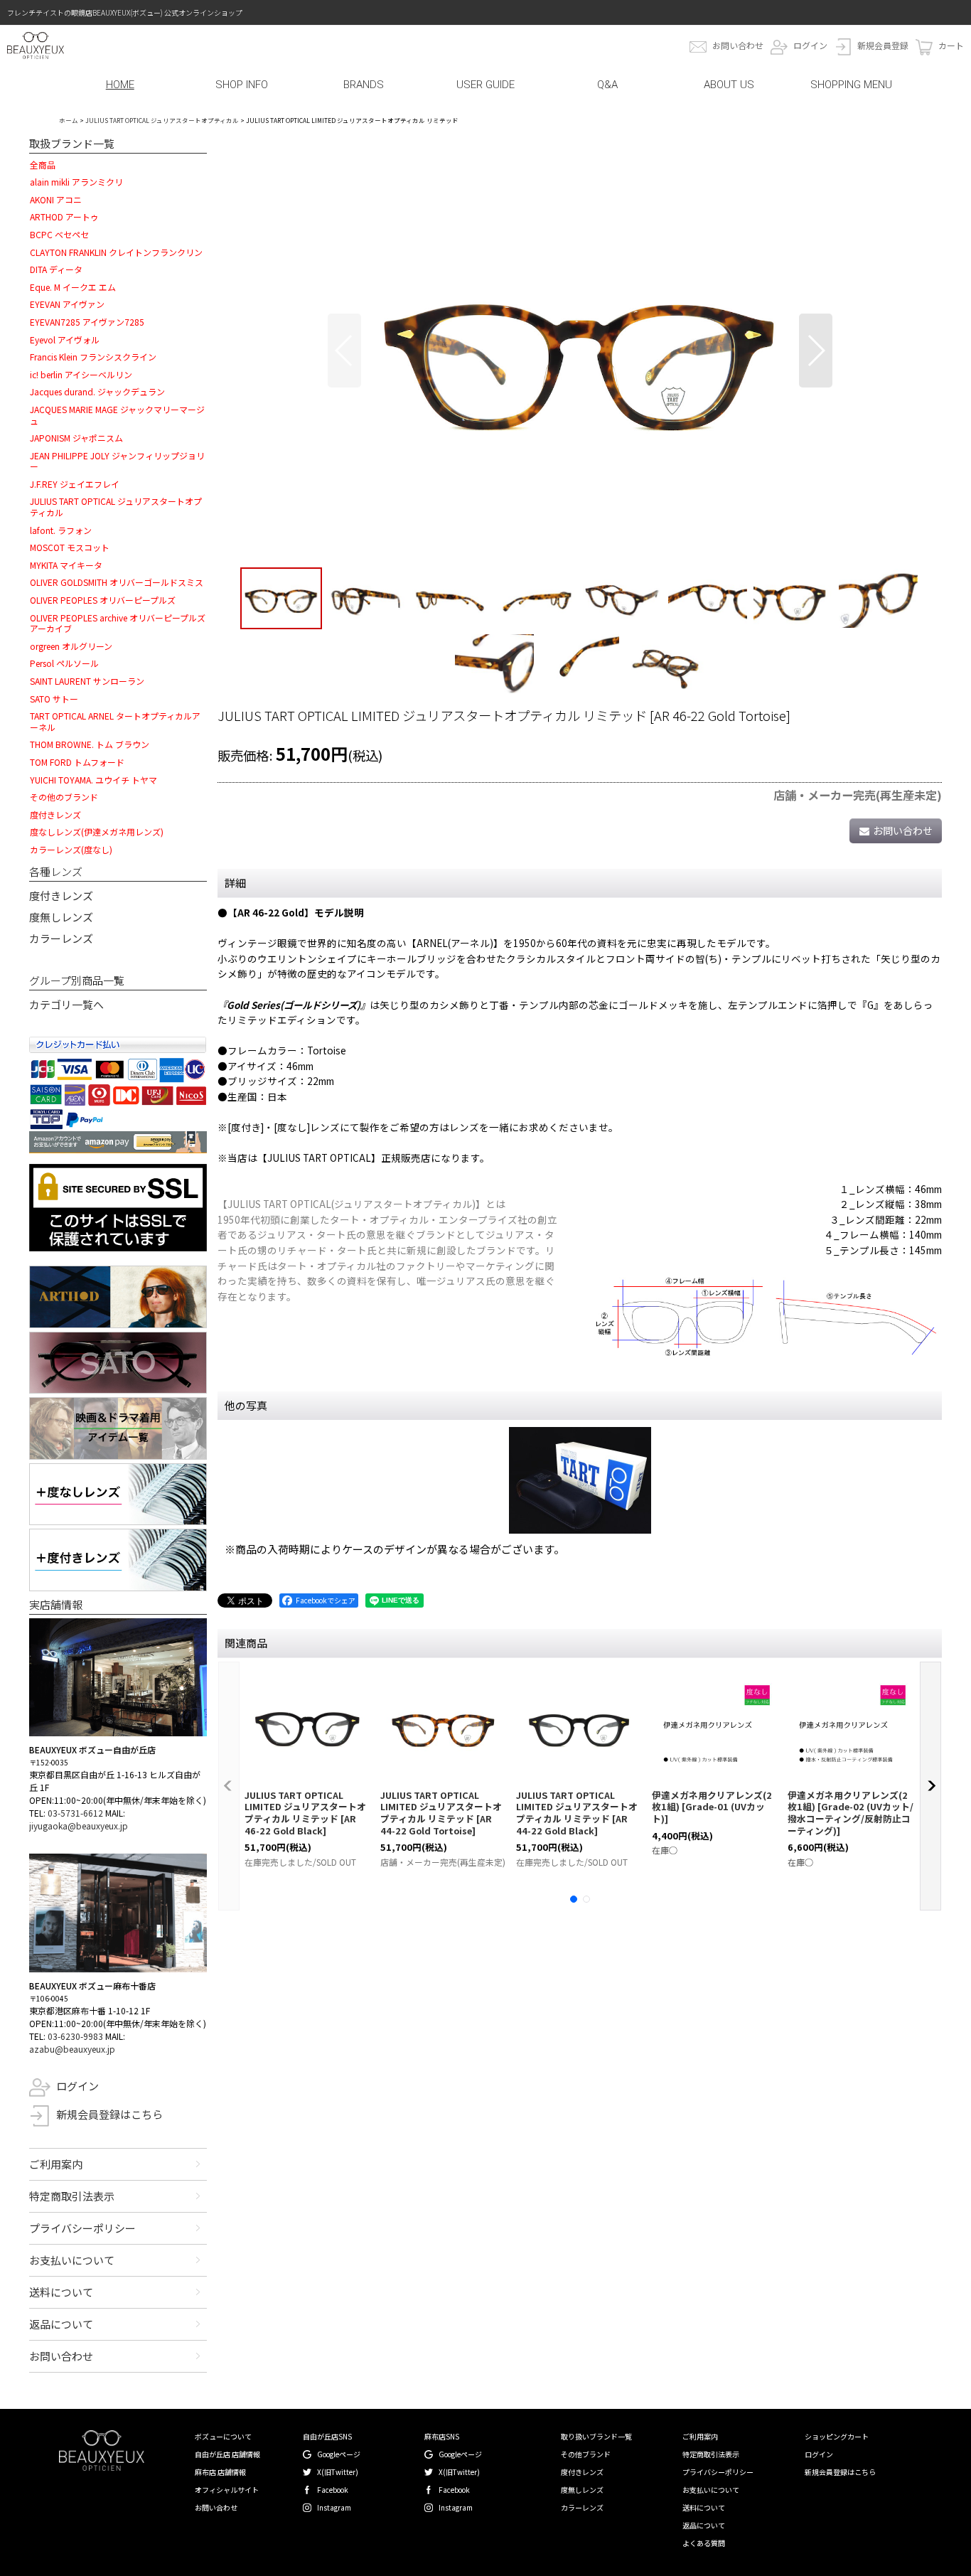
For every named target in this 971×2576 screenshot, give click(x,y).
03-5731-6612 (75, 1813)
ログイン (810, 45)
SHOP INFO (242, 85)
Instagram (334, 2507)
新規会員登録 (883, 45)
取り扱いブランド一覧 (596, 2436)
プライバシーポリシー (82, 2228)
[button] (344, 351)
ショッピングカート (837, 2436)
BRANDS (364, 85)
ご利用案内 (56, 2164)
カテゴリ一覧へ (66, 1004)
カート (951, 45)
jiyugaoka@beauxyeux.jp (79, 1826)
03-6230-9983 (75, 2036)
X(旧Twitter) (338, 2472)
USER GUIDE (485, 85)
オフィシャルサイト (227, 2490)
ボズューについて (223, 2436)
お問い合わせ (738, 45)
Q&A (607, 85)
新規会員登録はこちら (109, 2114)
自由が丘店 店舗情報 (227, 2454)
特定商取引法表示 (72, 2196)
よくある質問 (704, 2543)
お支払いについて (72, 2260)
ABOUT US (729, 85)
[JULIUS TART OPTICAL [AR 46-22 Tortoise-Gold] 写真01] (580, 351)
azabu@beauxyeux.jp (72, 2049)
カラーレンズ (61, 938)
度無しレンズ (61, 917)
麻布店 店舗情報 (220, 2472)
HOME (120, 85)
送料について (61, 2292)
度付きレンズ (61, 896)
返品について (61, 2324)
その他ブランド (586, 2454)
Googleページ (339, 2454)
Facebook (333, 2490)
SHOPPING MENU (851, 85)
